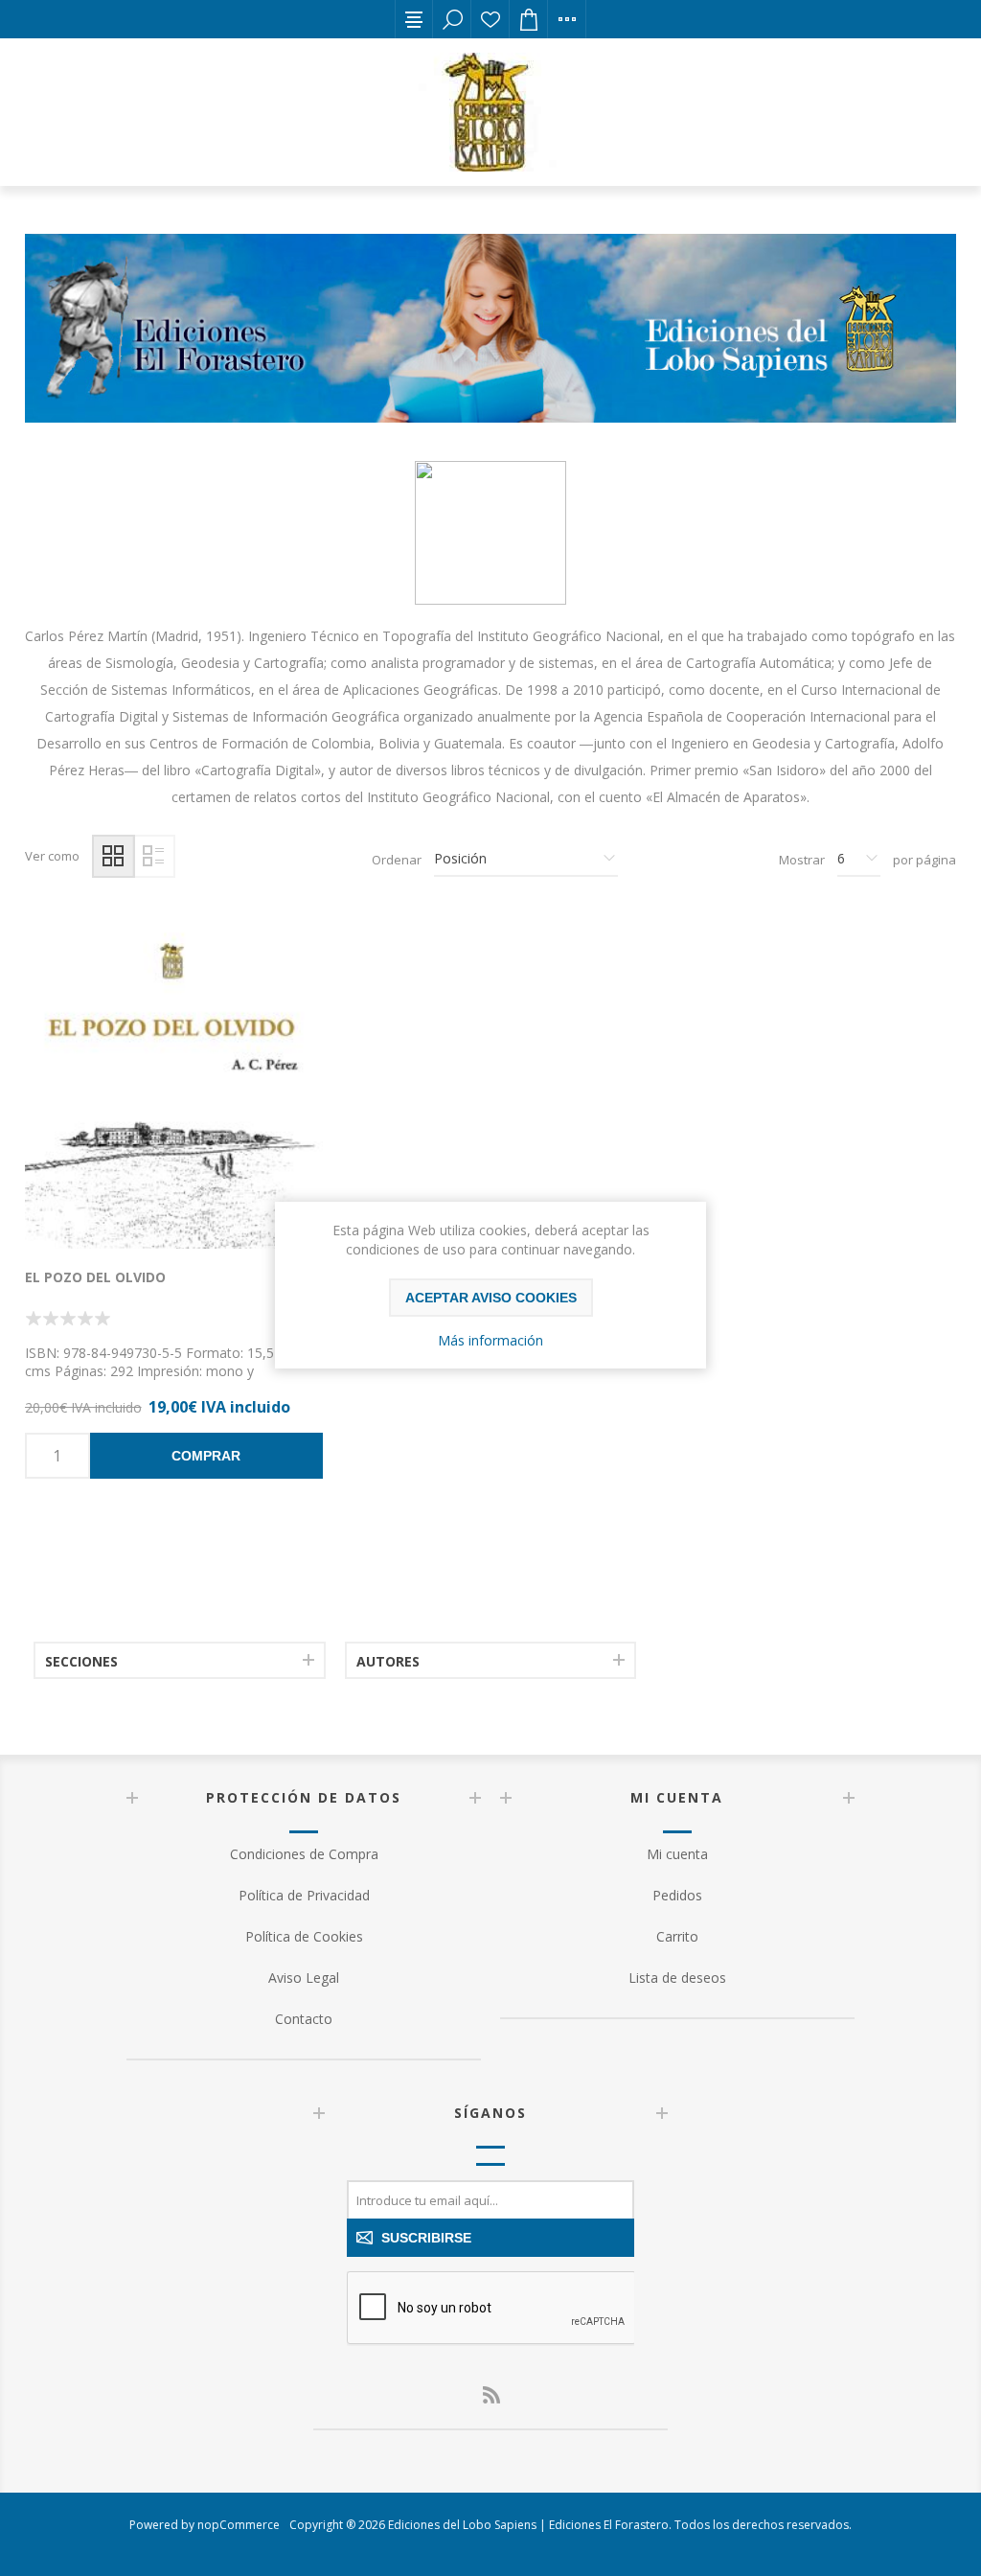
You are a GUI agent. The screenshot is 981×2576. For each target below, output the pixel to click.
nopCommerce (239, 2525)
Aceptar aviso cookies (491, 1298)
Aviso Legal (304, 1978)
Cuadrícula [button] (114, 856)
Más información (490, 1340)
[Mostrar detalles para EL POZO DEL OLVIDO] (174, 1081)
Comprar (206, 1456)
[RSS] (490, 2395)
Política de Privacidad (304, 1895)
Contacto (304, 2019)
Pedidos (677, 1895)
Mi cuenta (677, 1854)
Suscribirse (426, 2238)
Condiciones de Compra (304, 1854)
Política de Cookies (304, 1936)
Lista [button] (154, 856)
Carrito (677, 1936)
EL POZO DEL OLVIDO (95, 1277)
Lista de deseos (677, 1978)
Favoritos (490, 19)
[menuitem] (304, 1854)
